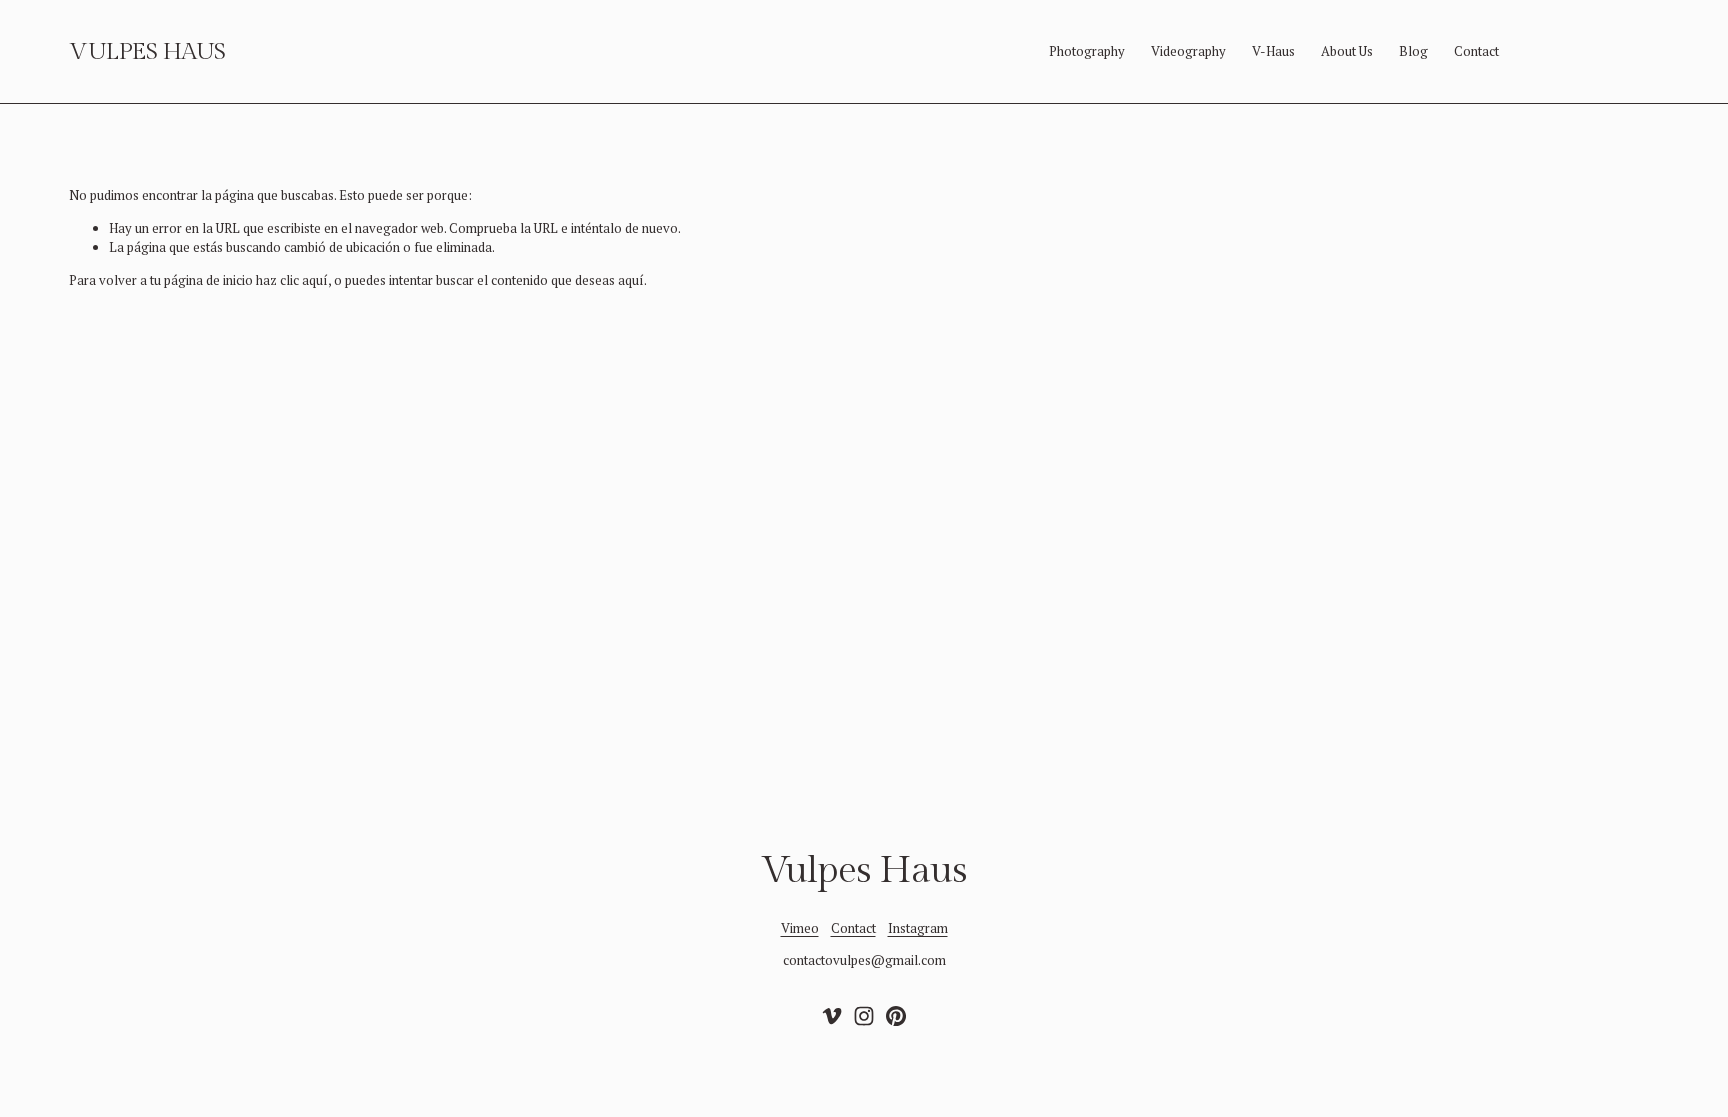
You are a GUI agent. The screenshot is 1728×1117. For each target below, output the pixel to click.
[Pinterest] (896, 1016)
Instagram (918, 928)
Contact (1476, 51)
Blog (1413, 51)
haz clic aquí (292, 280)
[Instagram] (864, 1016)
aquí (631, 280)
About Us (1347, 51)
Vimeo (800, 928)
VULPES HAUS (147, 52)
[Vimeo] (832, 1016)
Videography (1188, 51)
